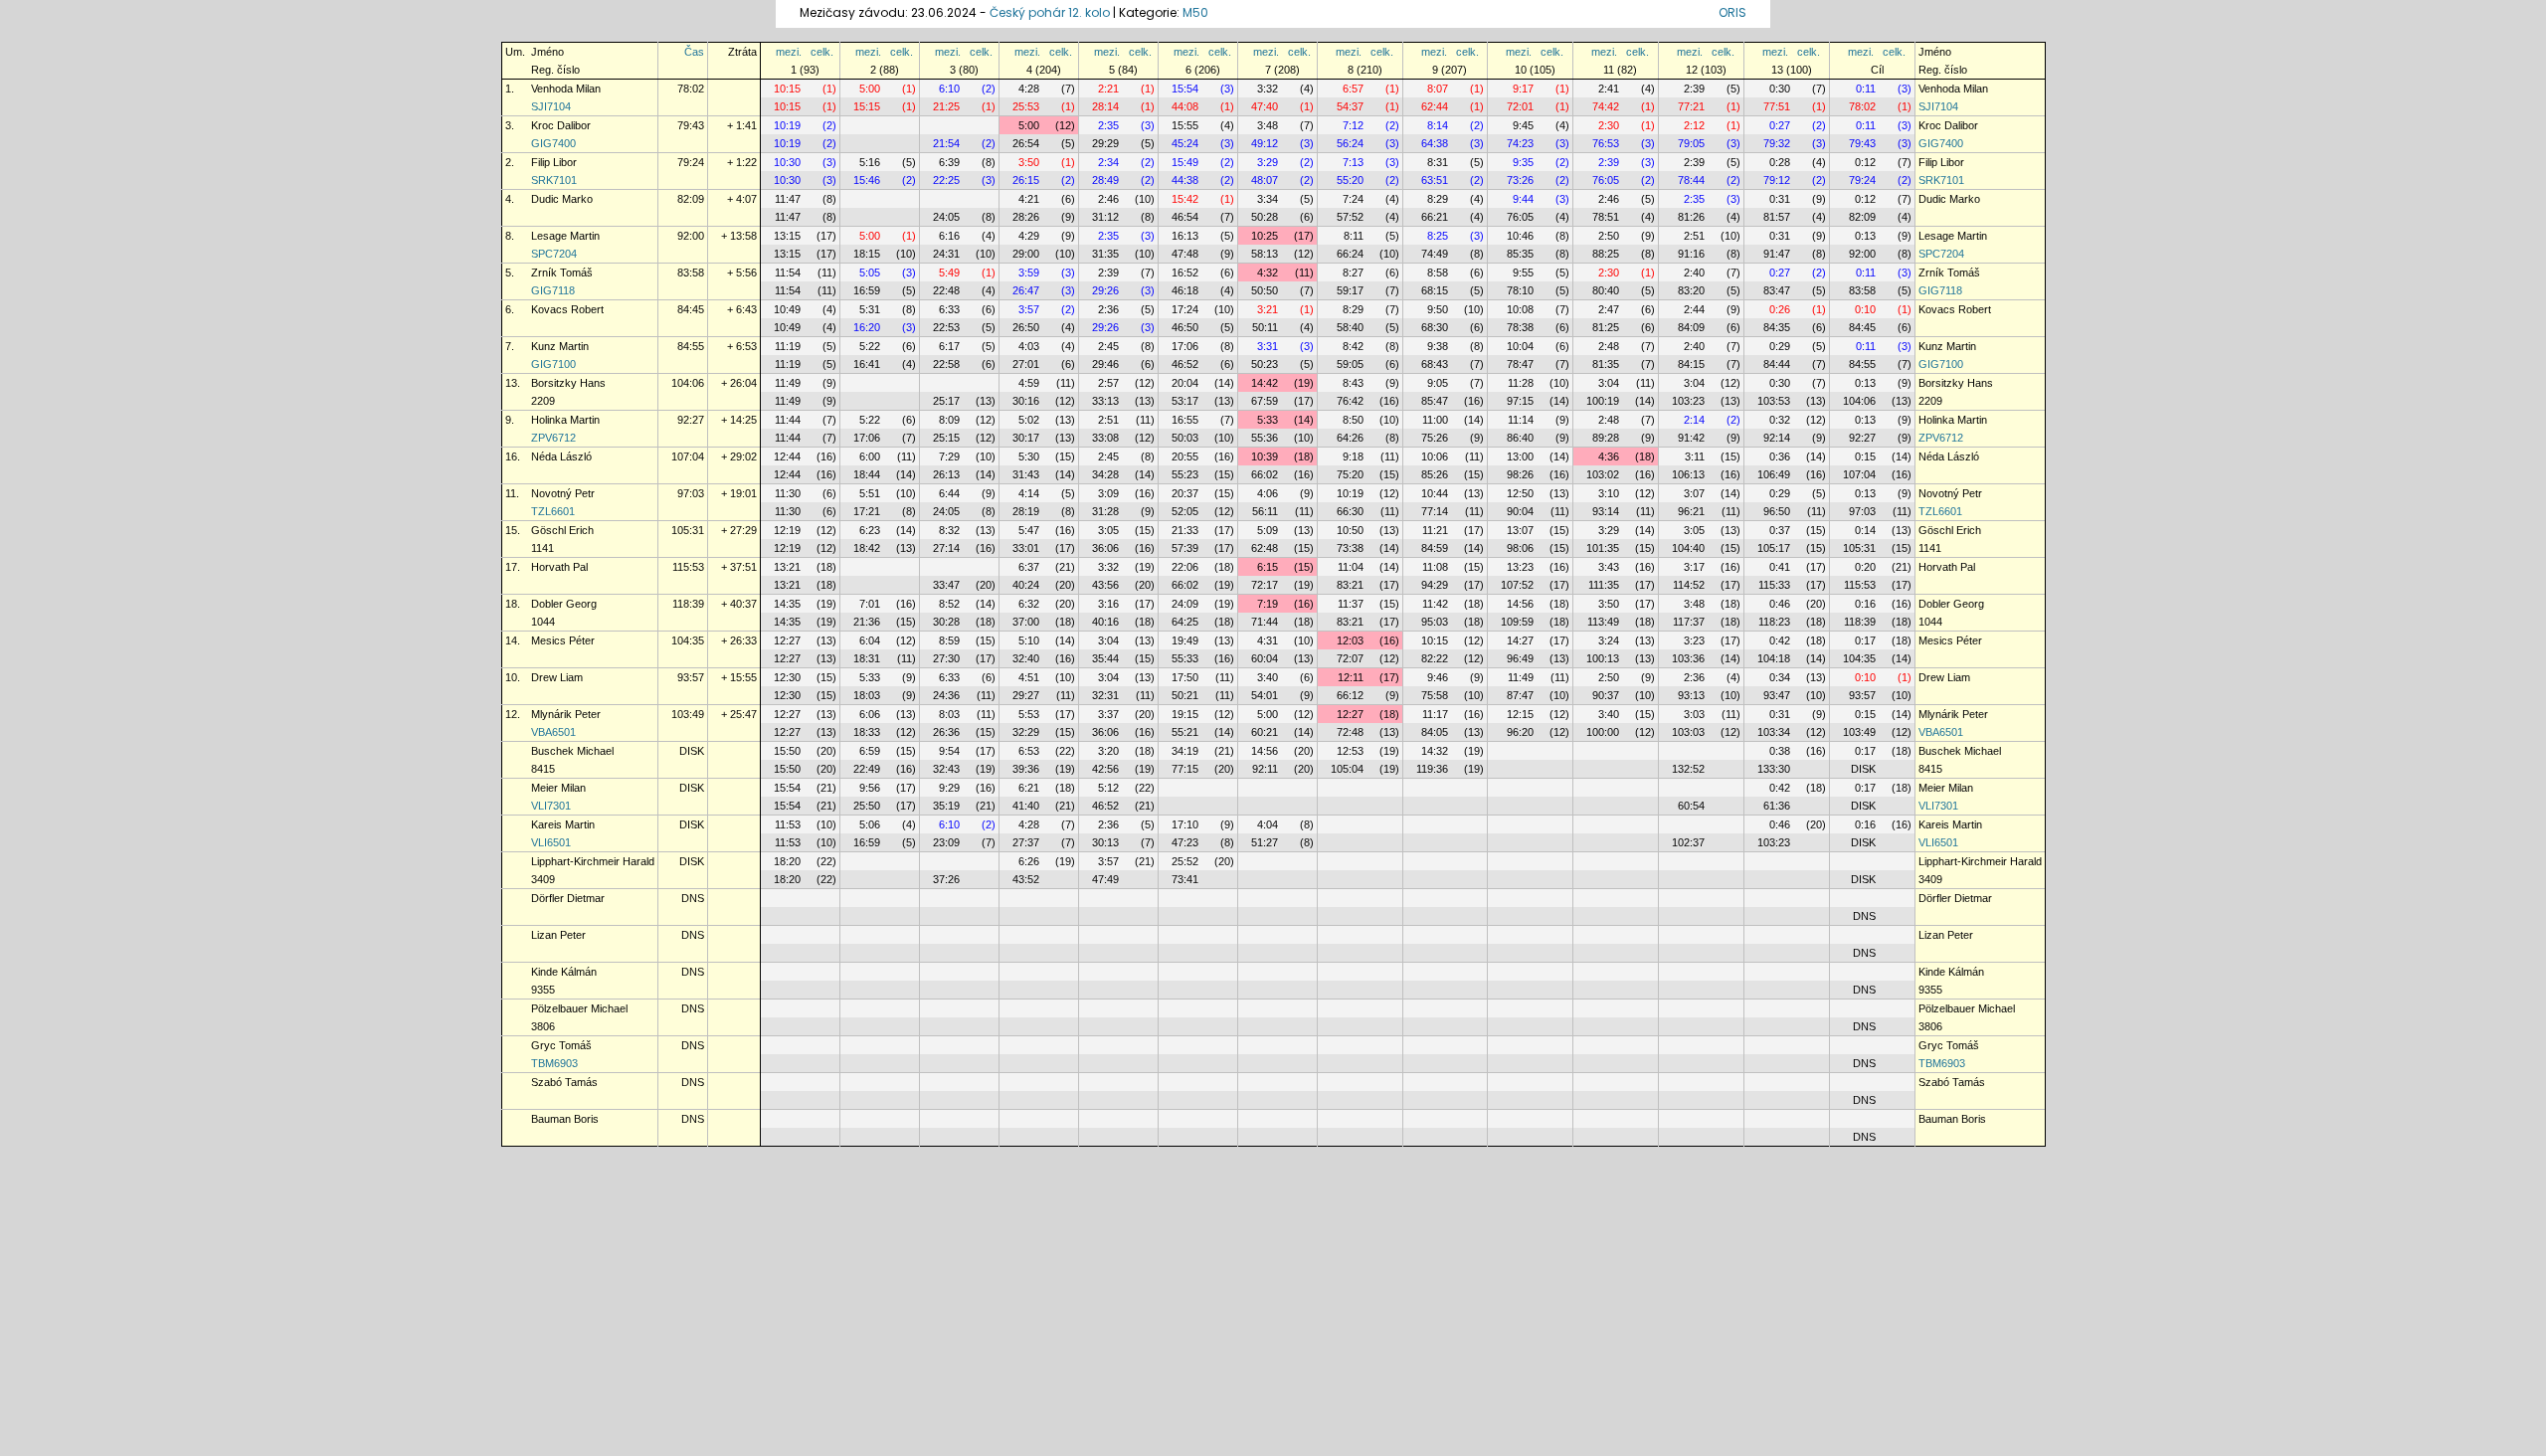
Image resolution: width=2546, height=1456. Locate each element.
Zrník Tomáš (562, 273)
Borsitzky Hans (568, 383)
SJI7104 (551, 106)
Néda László (561, 456)
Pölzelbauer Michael (579, 1008)
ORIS (1732, 12)
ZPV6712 (553, 438)
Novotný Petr (563, 493)
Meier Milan (558, 788)
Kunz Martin (560, 346)
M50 (1195, 12)
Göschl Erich (562, 530)
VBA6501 (553, 732)
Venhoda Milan (566, 89)
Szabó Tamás (564, 1082)
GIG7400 (553, 143)
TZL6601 (553, 511)
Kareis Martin (563, 824)
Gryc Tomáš (561, 1045)
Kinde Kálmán (564, 972)
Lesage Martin (565, 236)
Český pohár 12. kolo (1050, 12)
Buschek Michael (572, 751)
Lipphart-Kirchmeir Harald (593, 861)
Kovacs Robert (567, 309)
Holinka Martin (565, 420)
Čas (694, 52)
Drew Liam (557, 677)
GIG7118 (553, 290)
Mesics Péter (563, 640)
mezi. (789, 52)
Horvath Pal (559, 567)
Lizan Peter (558, 935)
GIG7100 (553, 364)
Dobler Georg (564, 604)
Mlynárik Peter (566, 714)
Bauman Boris (565, 1119)
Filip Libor (554, 162)
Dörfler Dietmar (568, 898)
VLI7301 (551, 806)
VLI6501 (551, 842)
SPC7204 (554, 254)
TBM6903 (554, 1063)
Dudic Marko (562, 199)
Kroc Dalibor (561, 125)
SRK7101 (554, 180)
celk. (822, 52)
